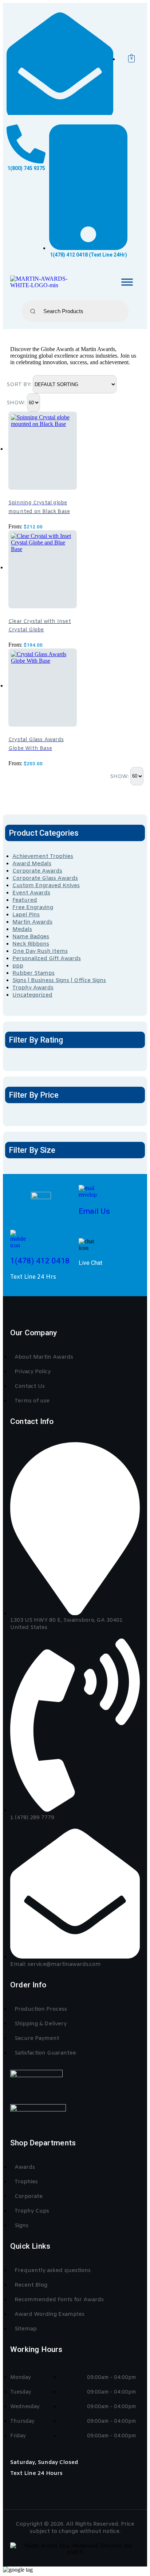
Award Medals (32, 864)
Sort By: (20, 385)
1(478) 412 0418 (40, 1261)
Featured (25, 900)
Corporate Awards (37, 871)
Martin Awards (32, 922)
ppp (18, 966)
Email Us (94, 1211)
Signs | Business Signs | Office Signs (59, 981)
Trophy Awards (33, 988)
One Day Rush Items (40, 951)
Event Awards (31, 893)
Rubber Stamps (33, 973)
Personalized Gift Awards (47, 959)
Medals (22, 929)
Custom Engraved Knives (46, 886)
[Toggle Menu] (127, 282)
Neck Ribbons (31, 944)
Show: (17, 403)
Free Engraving (33, 908)
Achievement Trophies (43, 856)
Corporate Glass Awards (45, 878)
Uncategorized (32, 995)
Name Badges (31, 937)
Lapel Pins (26, 915)
